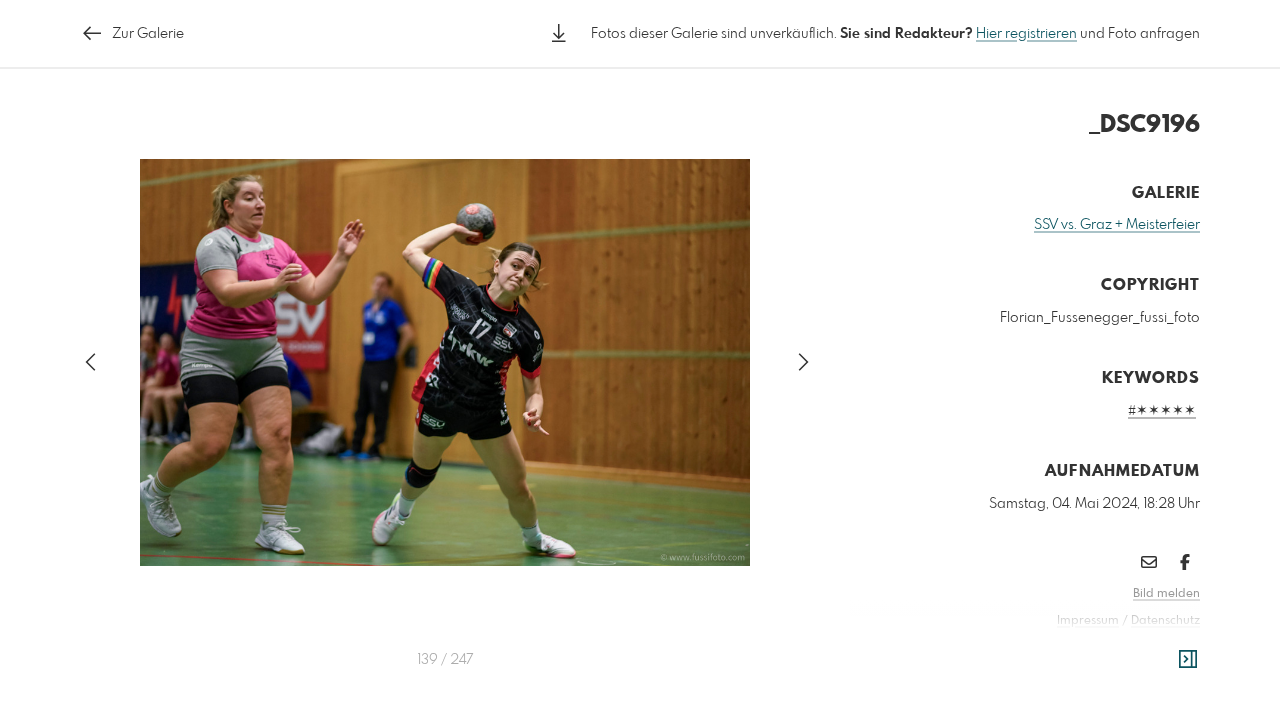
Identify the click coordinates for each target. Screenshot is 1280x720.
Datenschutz (1165, 621)
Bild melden (1166, 594)
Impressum (1088, 621)
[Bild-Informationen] (1188, 660)
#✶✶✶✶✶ (1162, 411)
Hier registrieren (1026, 34)
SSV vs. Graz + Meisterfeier (1117, 225)
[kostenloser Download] (559, 33)
